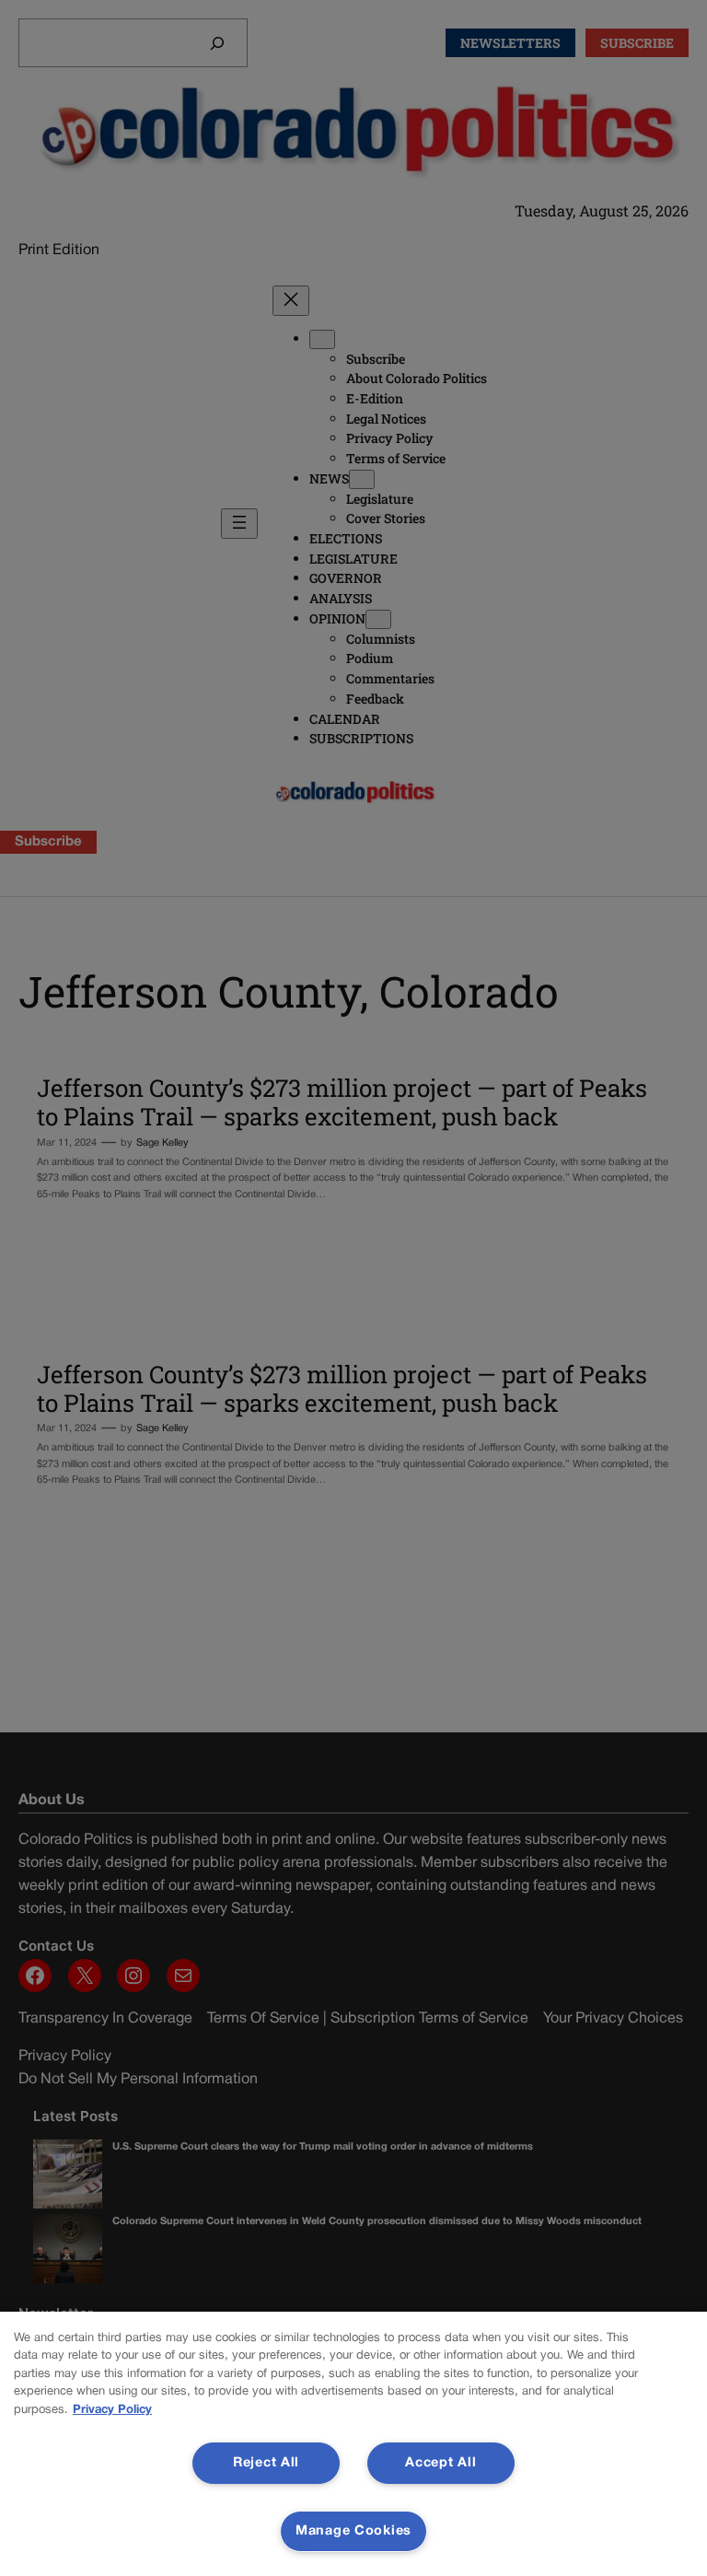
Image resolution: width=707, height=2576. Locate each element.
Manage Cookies (353, 2531)
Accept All (440, 2463)
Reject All (266, 2463)
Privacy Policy (112, 2410)
